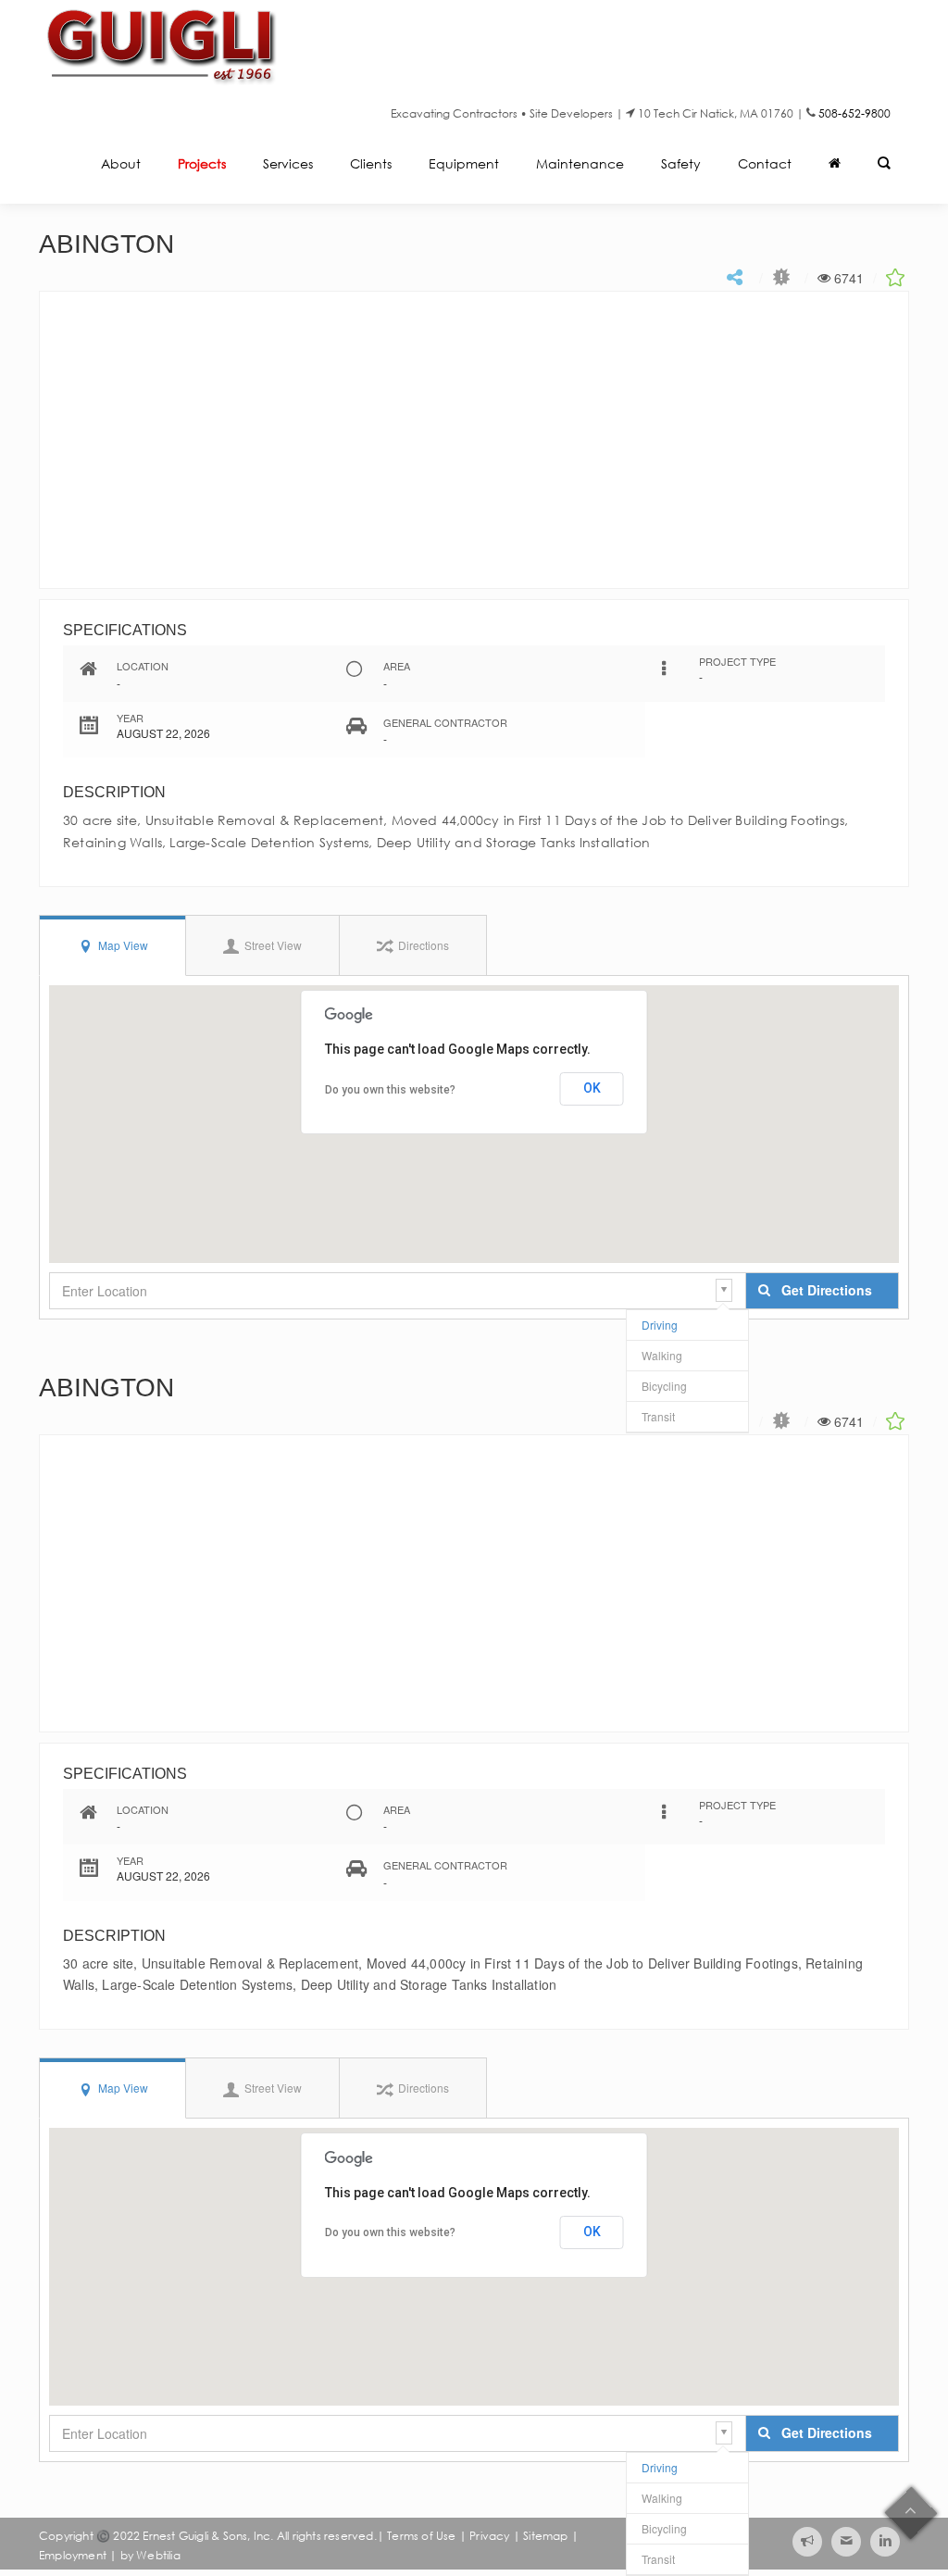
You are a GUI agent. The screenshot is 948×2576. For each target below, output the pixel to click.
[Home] (835, 165)
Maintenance (580, 163)
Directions (422, 945)
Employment (73, 2555)
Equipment (464, 163)
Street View (272, 945)
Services (288, 163)
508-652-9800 (854, 113)
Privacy (489, 2536)
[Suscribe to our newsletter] (807, 2542)
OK (592, 1088)
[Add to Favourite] (898, 275)
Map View (122, 945)
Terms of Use (421, 2536)
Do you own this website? (390, 1090)
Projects (202, 163)
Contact (765, 163)
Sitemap (545, 2536)
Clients (371, 163)
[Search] (884, 165)
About (121, 163)
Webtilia (158, 2555)
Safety (681, 163)
